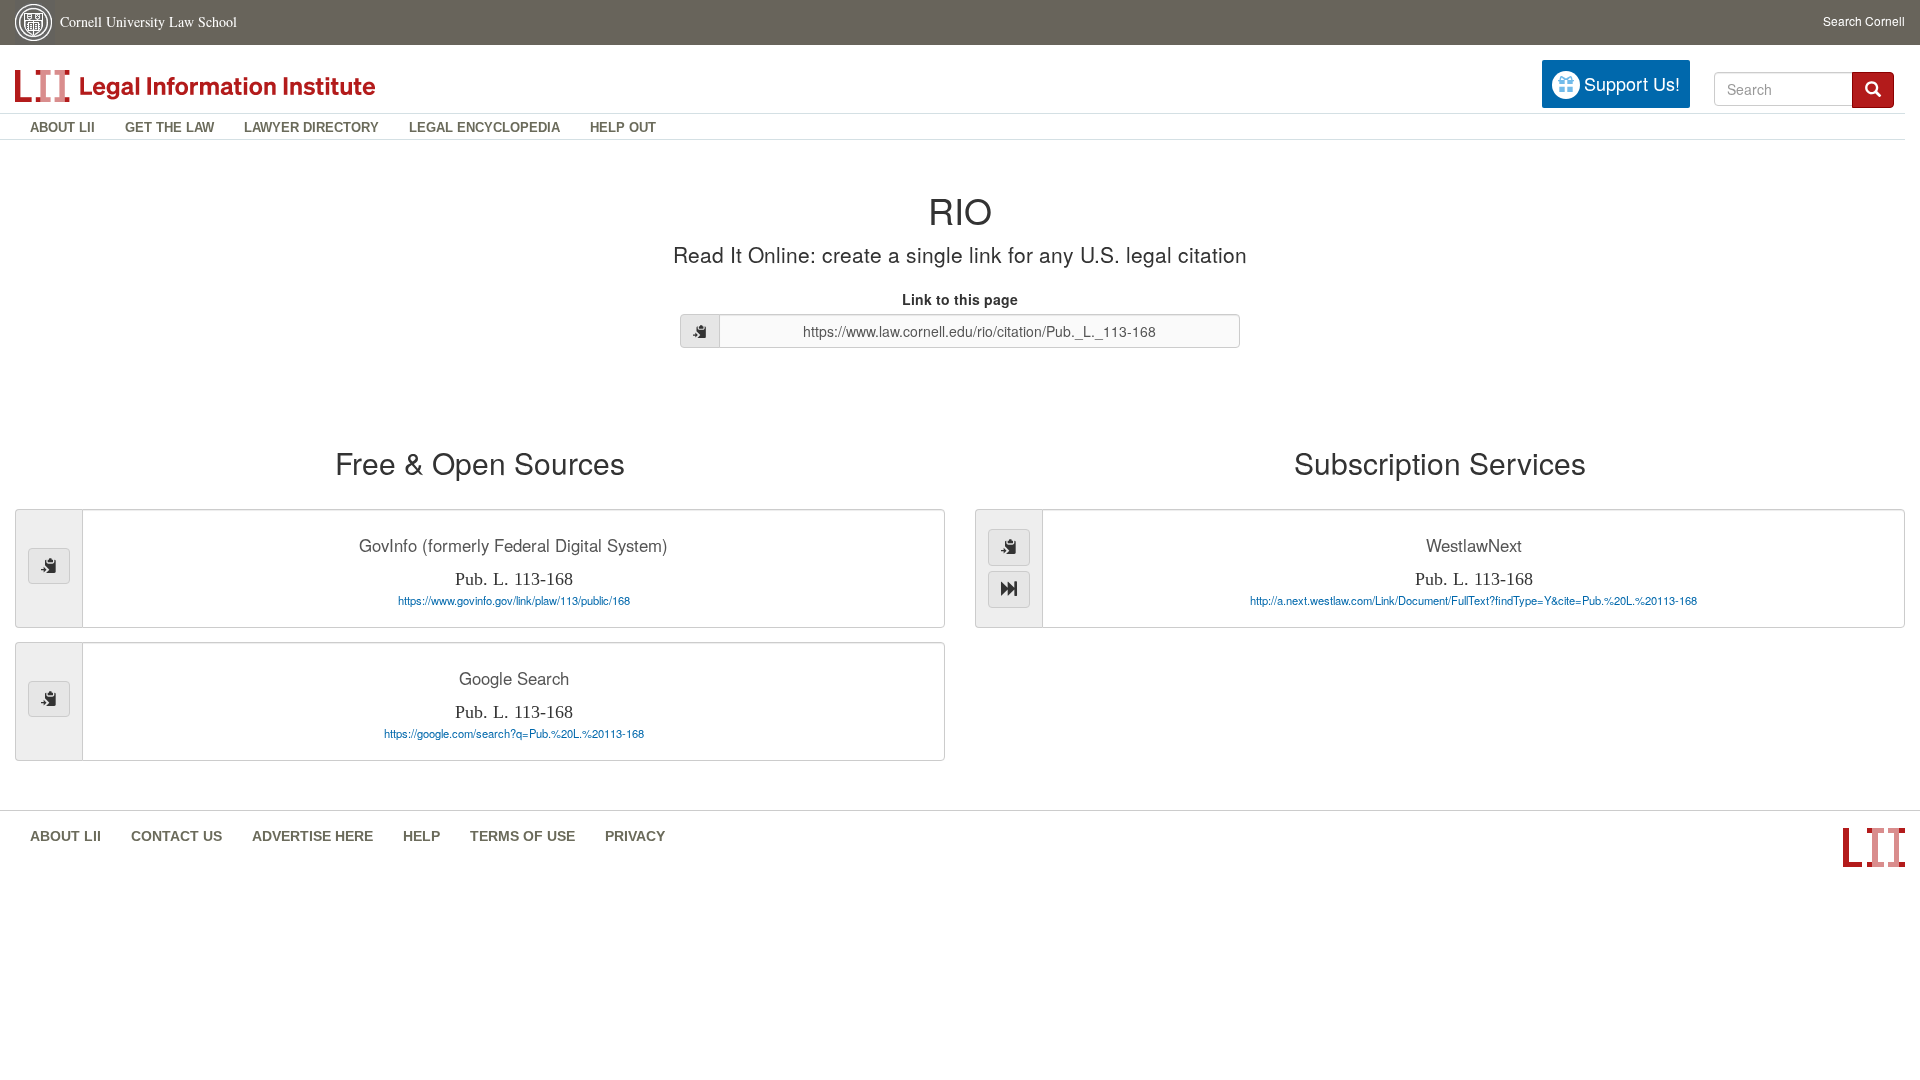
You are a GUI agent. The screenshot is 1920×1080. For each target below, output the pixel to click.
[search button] (1873, 90)
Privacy (635, 836)
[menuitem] (62, 126)
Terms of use (522, 836)
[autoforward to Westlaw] (1009, 589)
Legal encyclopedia (484, 127)
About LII (62, 127)
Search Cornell (1864, 20)
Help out (623, 127)
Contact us (176, 836)
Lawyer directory (311, 127)
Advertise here (312, 836)
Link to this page (960, 299)
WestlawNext (1474, 545)
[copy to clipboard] (700, 331)
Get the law (169, 127)
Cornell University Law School (148, 21)
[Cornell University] (35, 22)
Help (421, 836)
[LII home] (239, 86)
